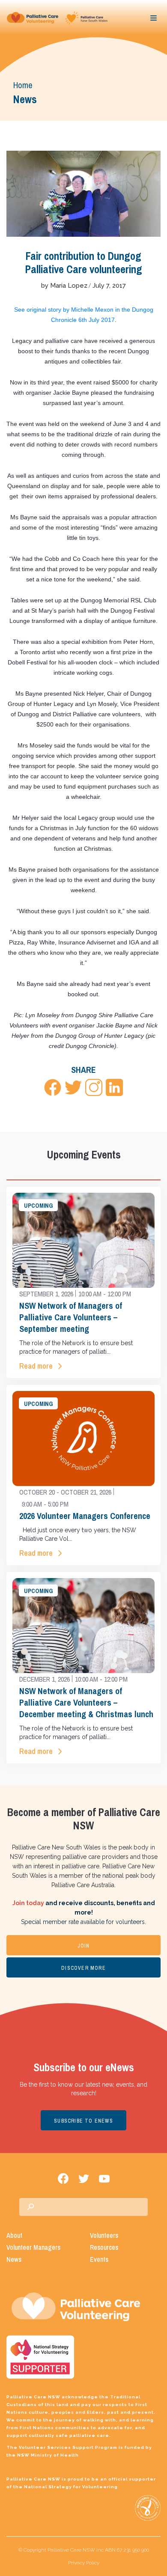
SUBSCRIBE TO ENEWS (83, 2121)
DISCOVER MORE (83, 1968)
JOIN (84, 1946)
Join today (28, 1903)
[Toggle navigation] (154, 18)
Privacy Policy (84, 2563)
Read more (36, 1366)
